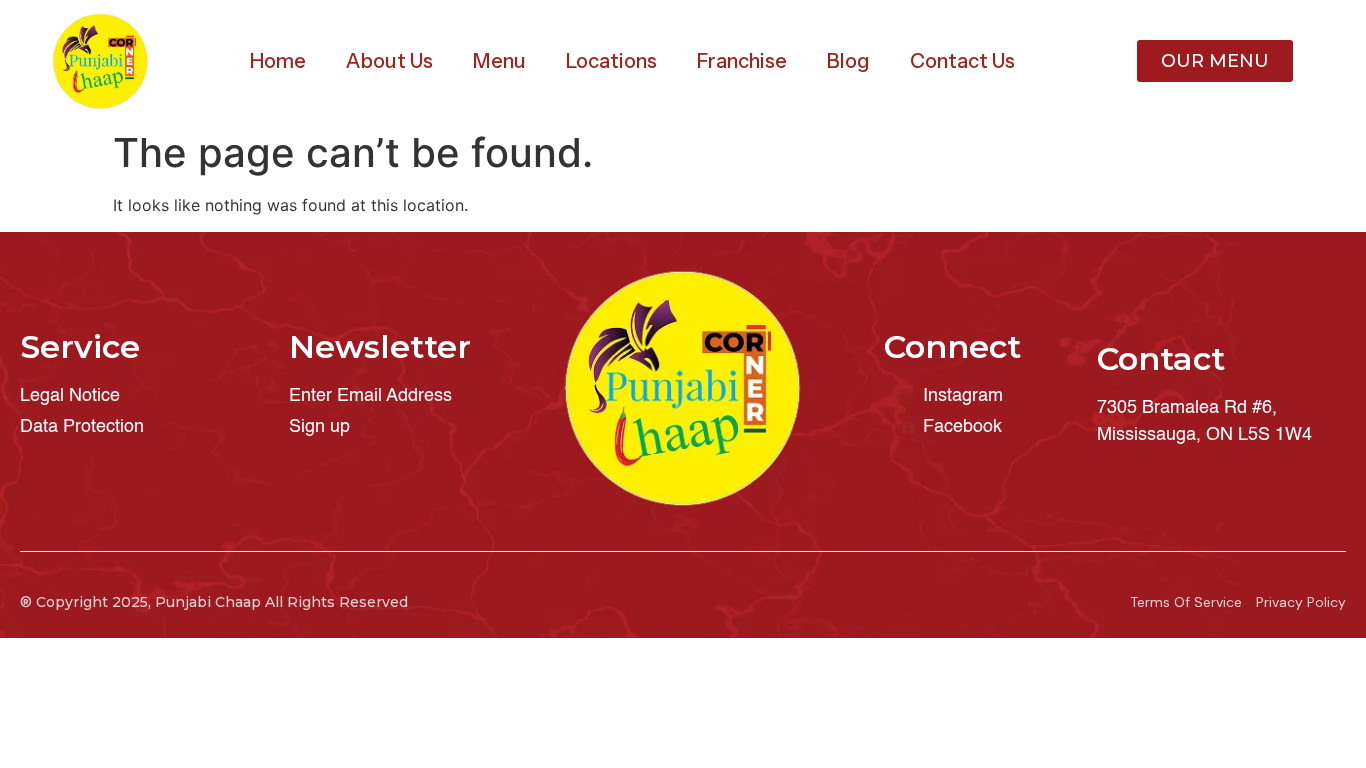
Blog (848, 61)
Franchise (742, 61)
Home (278, 61)
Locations (611, 61)
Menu (499, 61)
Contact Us (962, 61)
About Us (389, 61)
